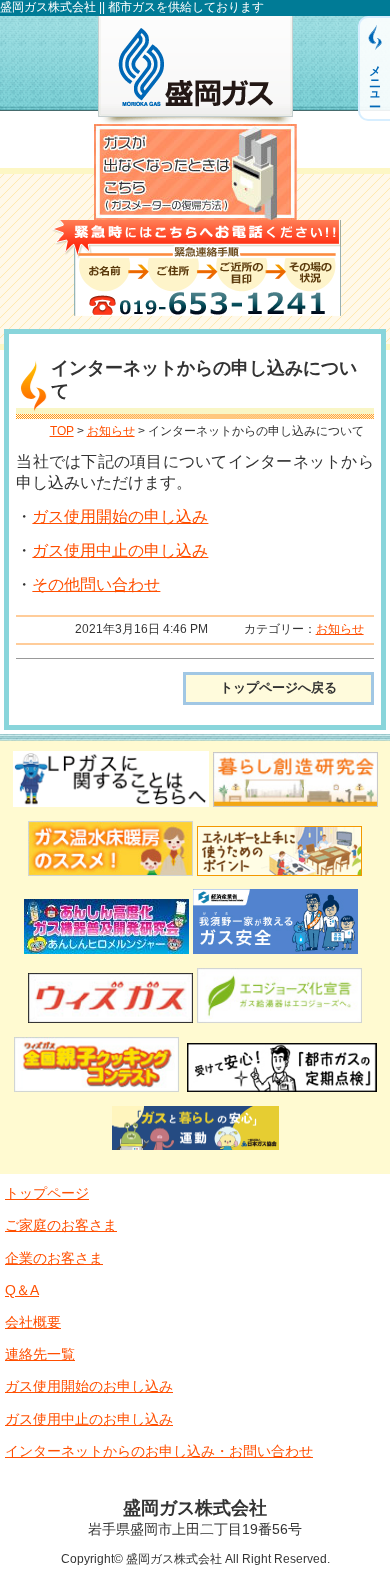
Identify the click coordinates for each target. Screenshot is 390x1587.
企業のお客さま (54, 1258)
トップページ (47, 1193)
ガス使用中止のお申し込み (89, 1419)
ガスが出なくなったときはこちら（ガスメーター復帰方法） (195, 172)
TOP (62, 431)
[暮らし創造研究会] (295, 809)
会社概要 (33, 1322)
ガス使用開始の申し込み (120, 516)
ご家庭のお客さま (61, 1225)
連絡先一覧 (40, 1354)
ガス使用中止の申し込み (120, 550)
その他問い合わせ (96, 584)
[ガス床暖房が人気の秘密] (110, 878)
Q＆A (22, 1290)
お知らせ (111, 431)
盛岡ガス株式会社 (195, 70)
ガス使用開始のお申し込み (89, 1386)
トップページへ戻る (278, 687)
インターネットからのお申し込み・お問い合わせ (159, 1451)
